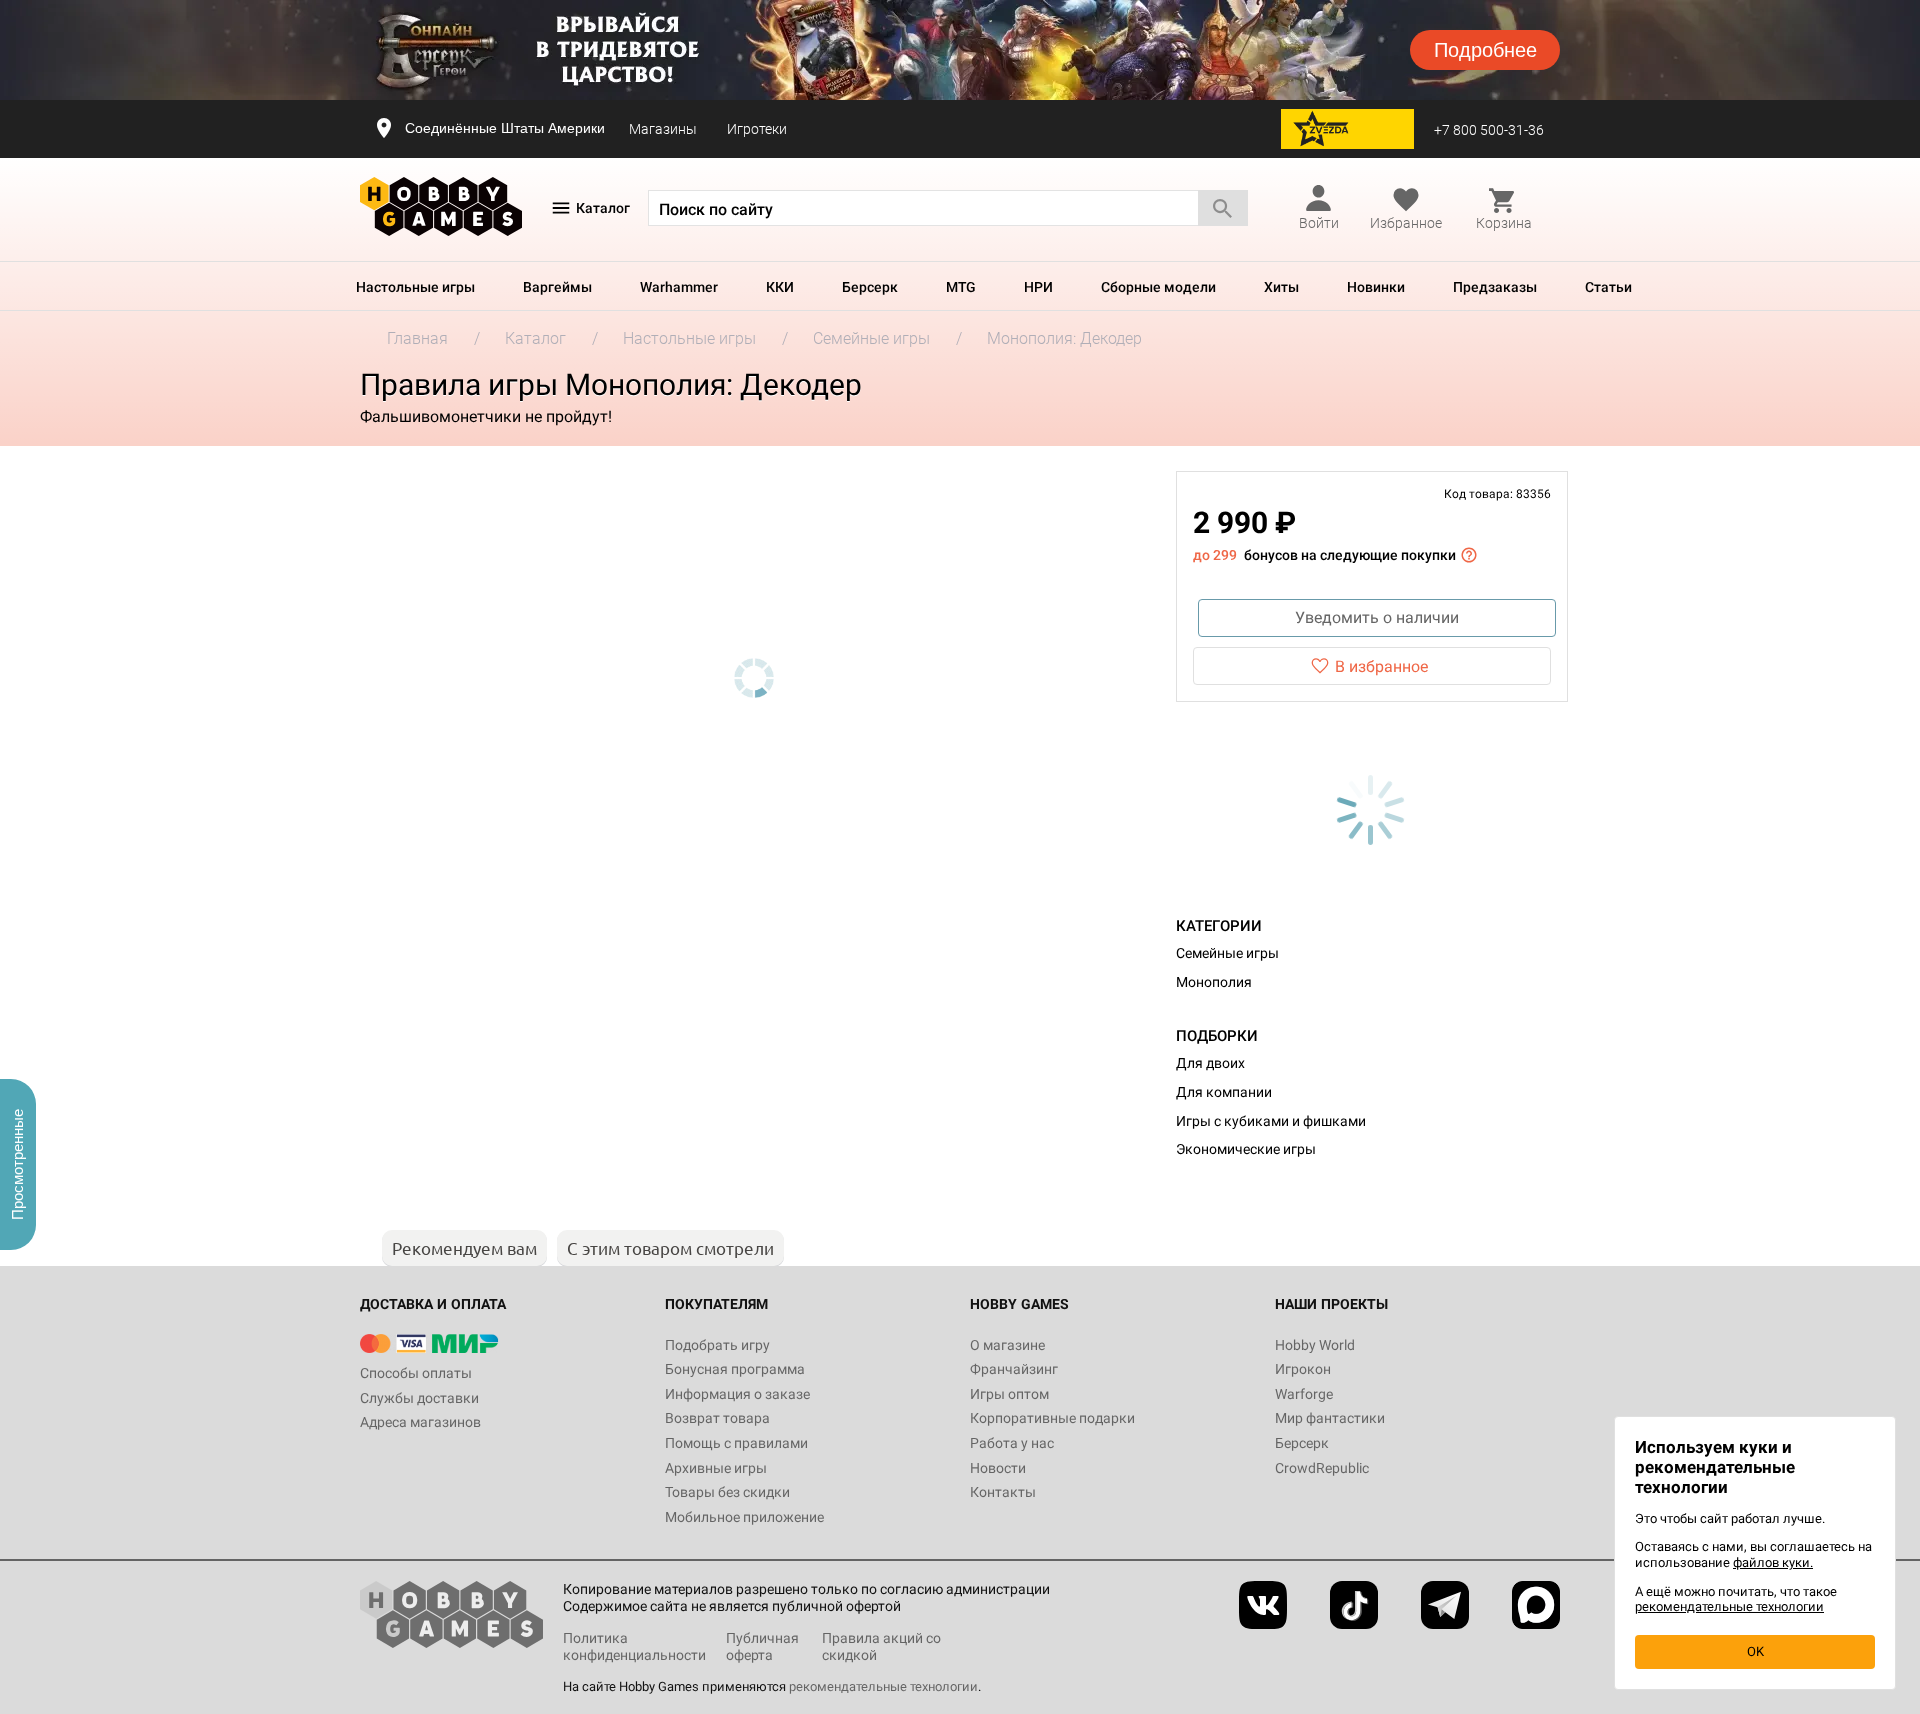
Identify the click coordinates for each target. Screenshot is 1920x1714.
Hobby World (1315, 1345)
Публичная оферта (762, 1646)
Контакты (1003, 1492)
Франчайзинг (1014, 1369)
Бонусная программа (735, 1369)
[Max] (1536, 1605)
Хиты (1281, 287)
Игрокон (1303, 1369)
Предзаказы (1495, 287)
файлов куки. (1773, 1562)
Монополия (1214, 982)
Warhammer (679, 287)
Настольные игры (415, 287)
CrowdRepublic (1322, 1468)
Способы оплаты (416, 1373)
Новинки (1376, 287)
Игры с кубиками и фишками (1271, 1121)
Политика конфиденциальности (634, 1646)
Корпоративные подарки (1052, 1418)
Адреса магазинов (420, 1422)
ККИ (780, 287)
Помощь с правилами (736, 1443)
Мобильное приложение (744, 1517)
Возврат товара (717, 1418)
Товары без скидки (727, 1492)
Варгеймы (557, 287)
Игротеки (757, 129)
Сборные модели (1158, 287)
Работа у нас (1012, 1443)
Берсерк (870, 287)
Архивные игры (716, 1468)
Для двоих (1210, 1063)
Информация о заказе (737, 1394)
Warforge (1304, 1394)
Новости (998, 1468)
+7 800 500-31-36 (1489, 130)
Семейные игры (1227, 953)
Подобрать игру (717, 1345)
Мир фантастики (1330, 1418)
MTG (961, 287)
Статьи (1608, 287)
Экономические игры (1246, 1149)
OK (1755, 1651)
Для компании (1224, 1092)
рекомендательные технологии (883, 1686)
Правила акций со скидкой (881, 1646)
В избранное (1381, 666)
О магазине (1007, 1345)
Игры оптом (1009, 1394)
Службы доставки (419, 1398)
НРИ (1038, 287)
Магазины (663, 129)
